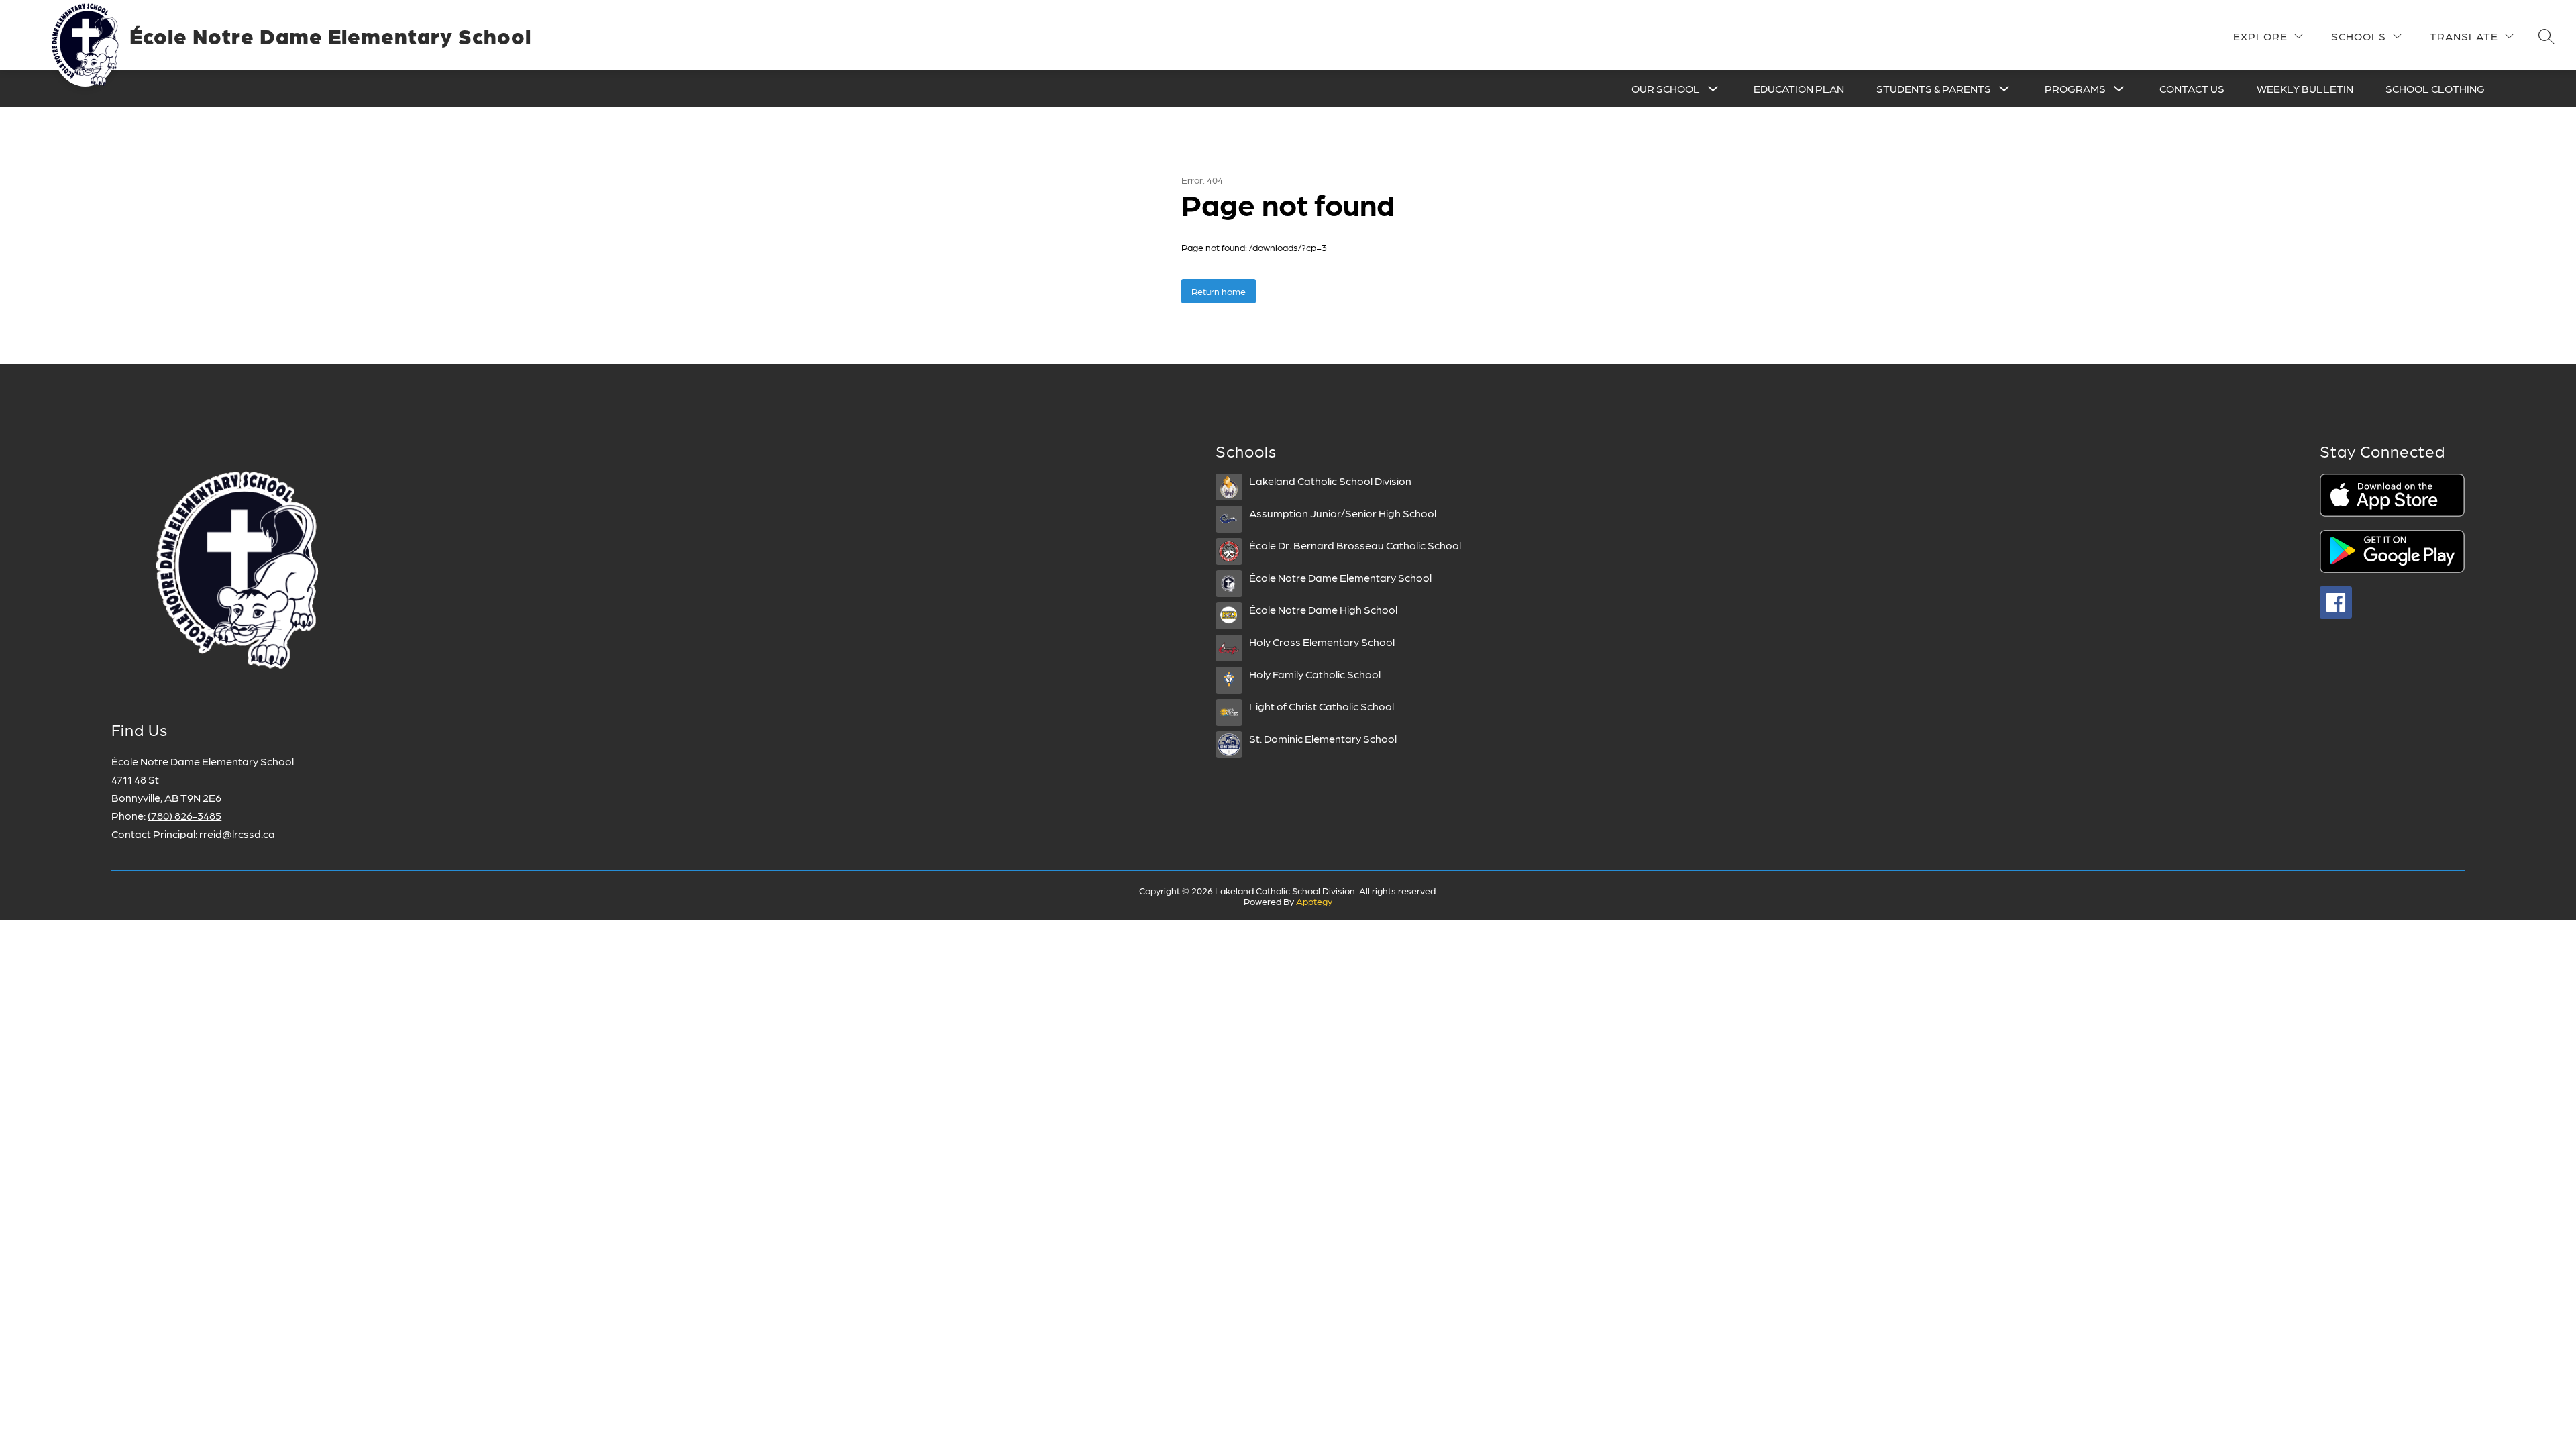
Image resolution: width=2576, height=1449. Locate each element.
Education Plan (1799, 88)
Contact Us (2192, 88)
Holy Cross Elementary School (1322, 642)
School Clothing (2435, 88)
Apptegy (1314, 901)
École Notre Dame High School (1323, 609)
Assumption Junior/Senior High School (1343, 513)
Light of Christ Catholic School (1322, 706)
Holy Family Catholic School (1315, 674)
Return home (1219, 291)
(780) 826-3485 (184, 815)
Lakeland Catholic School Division (1330, 481)
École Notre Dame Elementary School (1340, 577)
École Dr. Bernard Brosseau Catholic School (1355, 545)
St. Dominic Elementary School (1323, 738)
